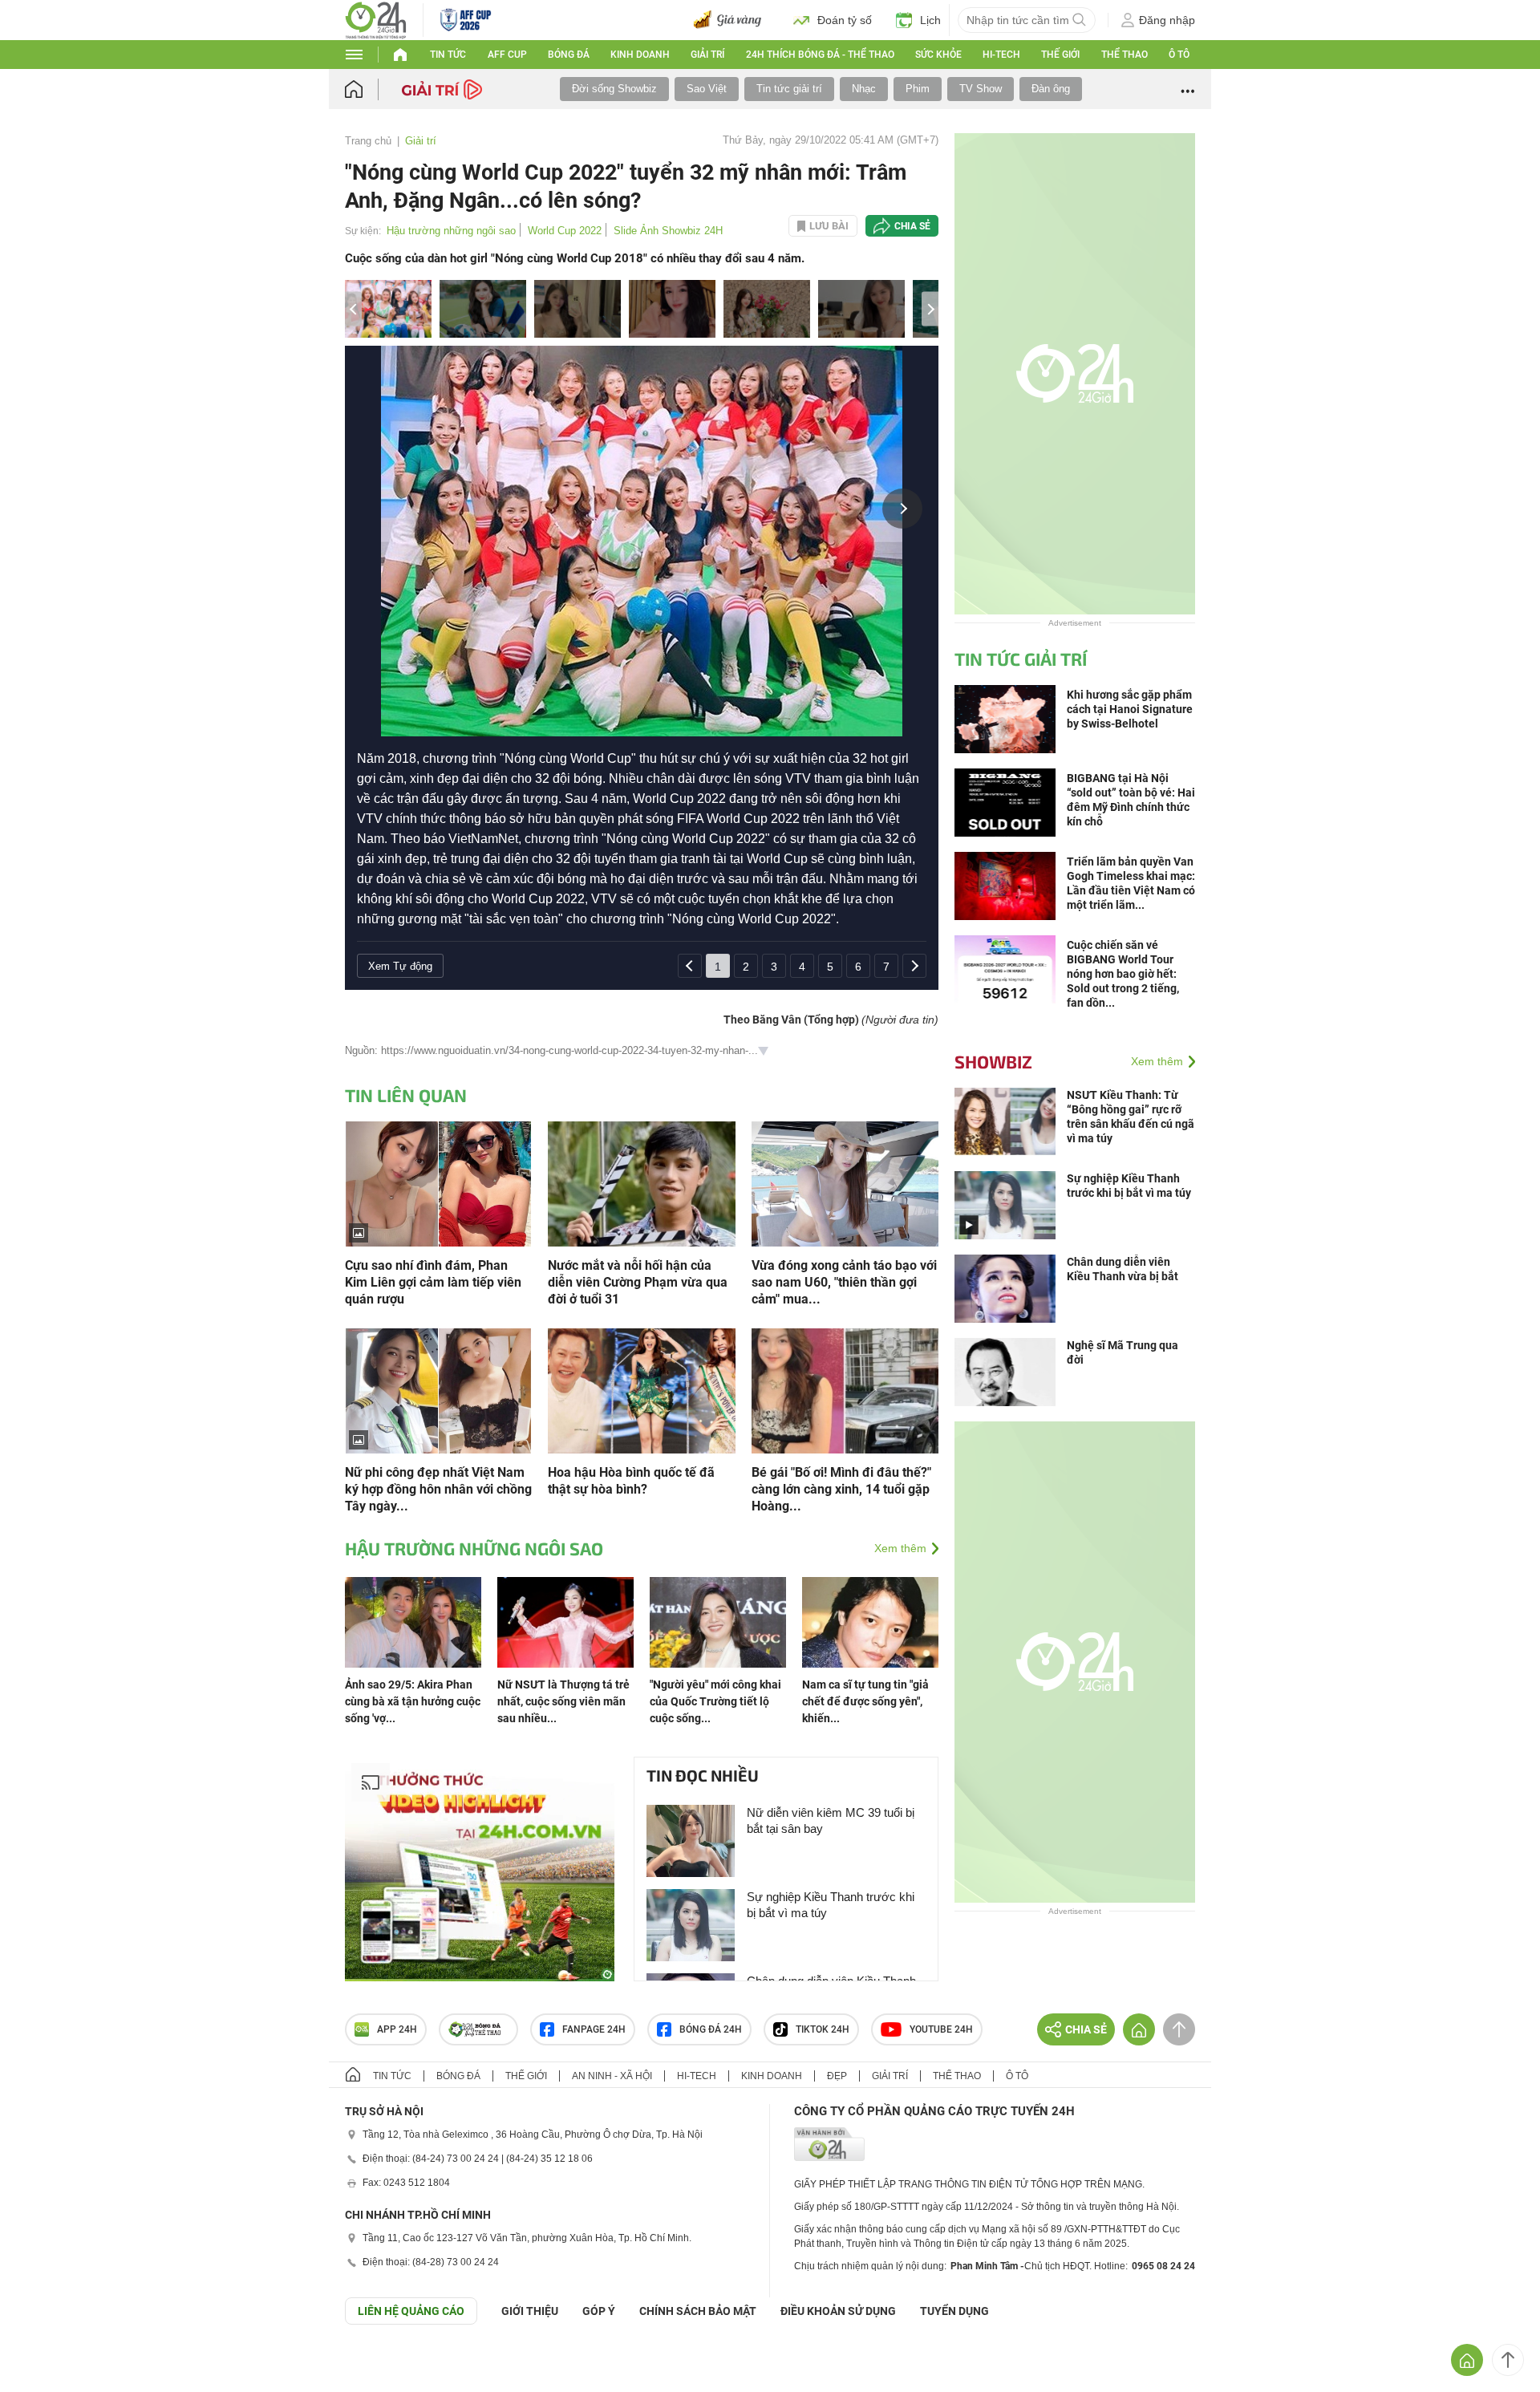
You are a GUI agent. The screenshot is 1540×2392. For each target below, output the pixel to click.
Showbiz (993, 1061)
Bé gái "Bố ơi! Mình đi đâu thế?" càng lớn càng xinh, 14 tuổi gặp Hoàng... (841, 1489)
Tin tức (448, 55)
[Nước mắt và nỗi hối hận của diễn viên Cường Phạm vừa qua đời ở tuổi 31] (641, 1183)
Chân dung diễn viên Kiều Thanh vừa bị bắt (1123, 1269)
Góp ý (599, 2311)
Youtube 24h (941, 2029)
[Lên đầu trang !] (1508, 2360)
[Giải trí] (444, 88)
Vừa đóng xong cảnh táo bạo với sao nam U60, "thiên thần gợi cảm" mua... (844, 1282)
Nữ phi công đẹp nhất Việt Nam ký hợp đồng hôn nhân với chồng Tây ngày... (438, 1489)
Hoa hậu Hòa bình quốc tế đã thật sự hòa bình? (631, 1481)
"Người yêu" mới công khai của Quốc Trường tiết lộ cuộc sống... (715, 1701)
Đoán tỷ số (845, 20)
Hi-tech (1001, 55)
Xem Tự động (400, 966)
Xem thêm (900, 1548)
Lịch (930, 20)
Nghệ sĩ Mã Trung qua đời (1123, 1352)
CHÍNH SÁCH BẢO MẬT (698, 2311)
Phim (918, 89)
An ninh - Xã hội (612, 2076)
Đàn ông (1051, 89)
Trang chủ (368, 141)
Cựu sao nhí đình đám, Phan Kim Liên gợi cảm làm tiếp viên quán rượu (433, 1282)
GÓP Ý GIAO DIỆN (47, 2364)
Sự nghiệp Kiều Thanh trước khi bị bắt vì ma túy (831, 1905)
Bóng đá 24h (711, 2029)
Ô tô (1179, 55)
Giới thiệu (530, 2311)
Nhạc (864, 89)
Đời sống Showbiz (614, 89)
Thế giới (1060, 55)
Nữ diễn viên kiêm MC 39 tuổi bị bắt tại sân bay (831, 1820)
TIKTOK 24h (823, 2029)
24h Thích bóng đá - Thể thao (820, 55)
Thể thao (1125, 55)
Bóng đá (569, 55)
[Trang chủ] (369, 89)
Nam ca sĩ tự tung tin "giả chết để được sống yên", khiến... (865, 1701)
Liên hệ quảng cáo (411, 2311)
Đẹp (837, 2076)
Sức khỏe (938, 55)
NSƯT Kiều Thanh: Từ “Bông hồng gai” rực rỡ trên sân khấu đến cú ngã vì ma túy (1131, 1117)
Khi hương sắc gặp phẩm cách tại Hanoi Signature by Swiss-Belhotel (1130, 709)
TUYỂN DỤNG (954, 2311)
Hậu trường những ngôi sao (451, 231)
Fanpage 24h (594, 2029)
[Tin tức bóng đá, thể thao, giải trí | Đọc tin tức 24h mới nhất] (376, 19)
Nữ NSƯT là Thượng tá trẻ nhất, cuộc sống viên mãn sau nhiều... (563, 1701)
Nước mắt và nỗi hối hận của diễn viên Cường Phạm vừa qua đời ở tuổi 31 (638, 1282)
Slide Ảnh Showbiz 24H (668, 231)
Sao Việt (707, 89)
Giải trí (707, 55)
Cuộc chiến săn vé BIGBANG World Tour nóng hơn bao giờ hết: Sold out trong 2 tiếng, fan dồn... (1123, 974)
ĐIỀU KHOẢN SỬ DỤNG (838, 2311)
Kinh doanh (640, 55)
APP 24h (397, 2029)
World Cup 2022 (565, 231)
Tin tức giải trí (789, 89)
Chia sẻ (912, 226)
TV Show (981, 89)
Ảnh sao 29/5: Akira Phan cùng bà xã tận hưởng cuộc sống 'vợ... (413, 1701)
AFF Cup (507, 55)
